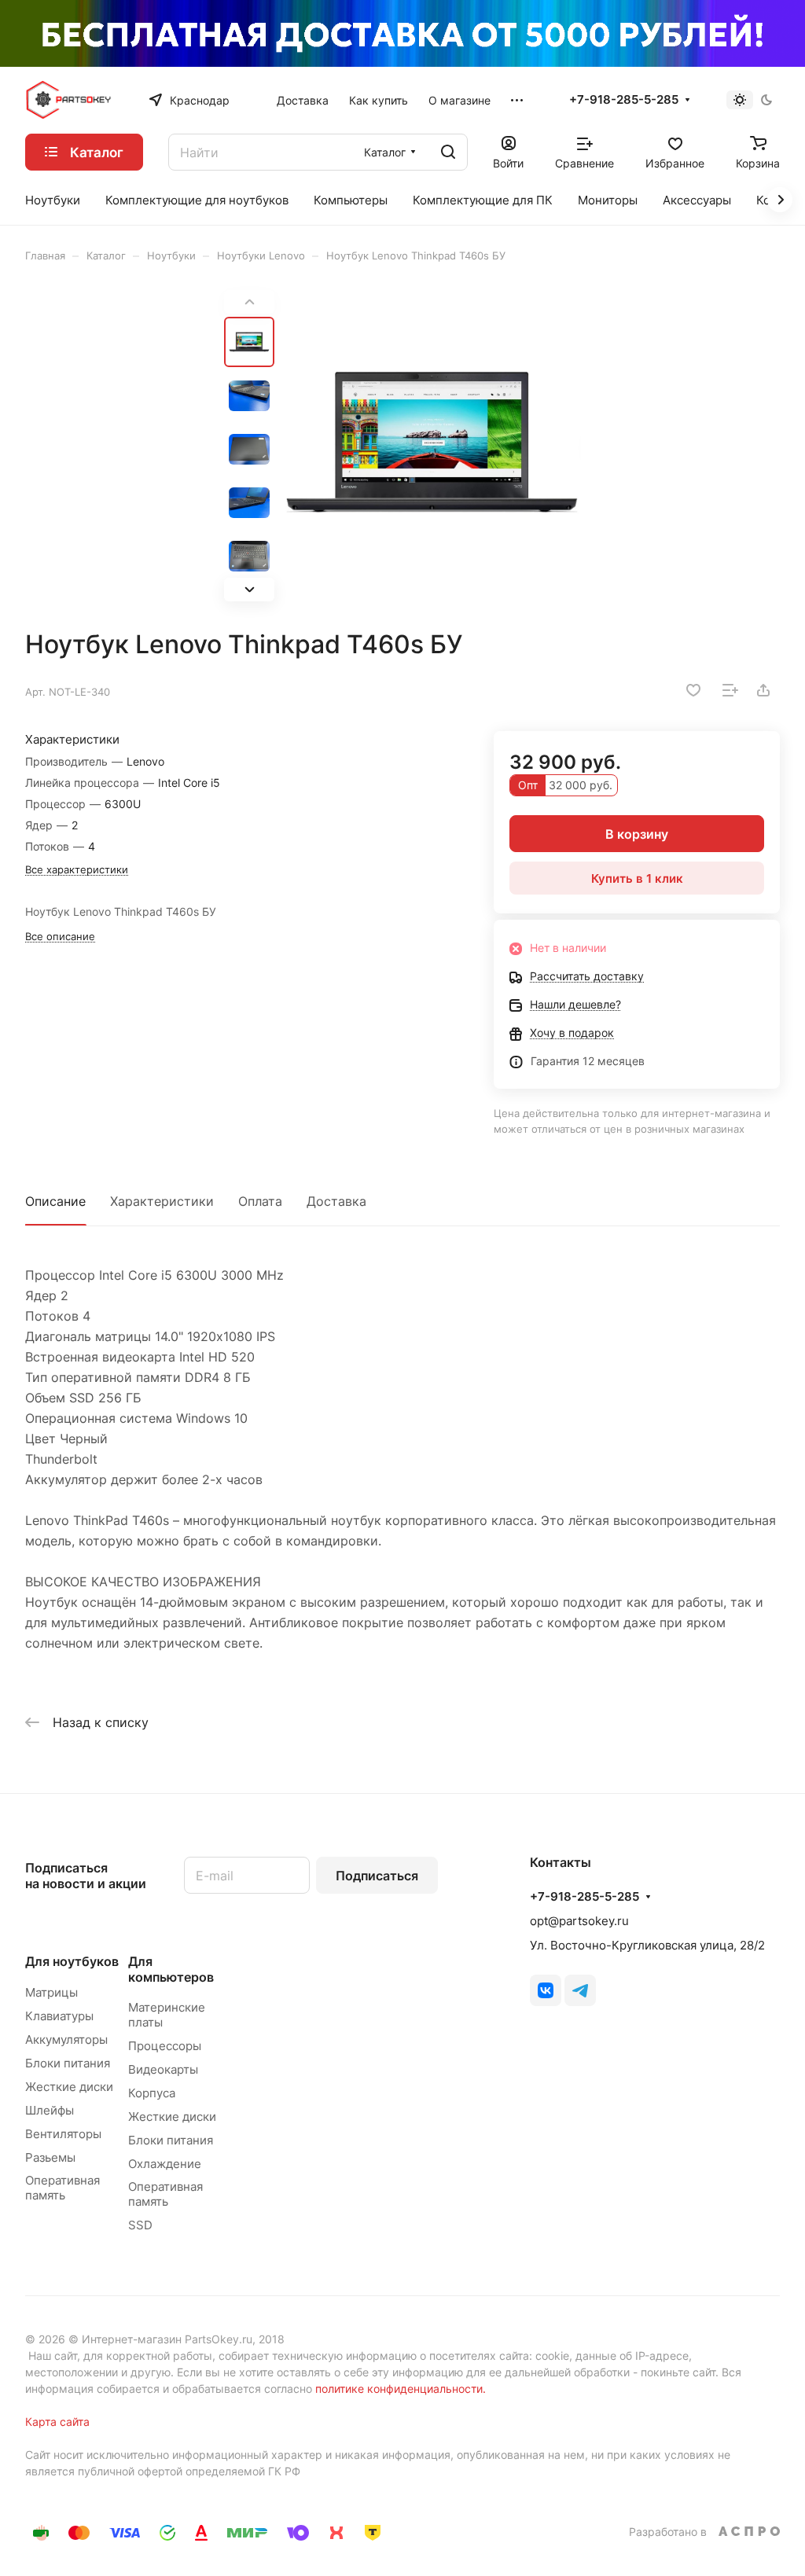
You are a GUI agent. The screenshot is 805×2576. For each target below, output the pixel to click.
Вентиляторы (63, 2134)
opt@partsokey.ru (579, 1921)
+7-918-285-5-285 (624, 100)
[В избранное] (693, 690)
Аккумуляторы (66, 2039)
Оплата (260, 1201)
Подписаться (377, 1876)
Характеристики (162, 1201)
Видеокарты (163, 2069)
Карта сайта (57, 2422)
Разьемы (50, 2157)
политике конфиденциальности (399, 2389)
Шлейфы (50, 2110)
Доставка (336, 1201)
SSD (140, 2225)
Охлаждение (165, 2164)
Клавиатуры (59, 2016)
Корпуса (152, 2093)
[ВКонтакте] (546, 1990)
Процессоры (165, 2046)
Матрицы (51, 1992)
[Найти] (448, 152)
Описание (55, 1201)
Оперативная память (62, 2188)
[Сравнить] (730, 690)
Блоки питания (68, 2063)
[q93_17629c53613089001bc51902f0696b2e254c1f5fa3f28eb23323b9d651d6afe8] (432, 446)
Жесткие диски (69, 2087)
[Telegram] (580, 1990)
